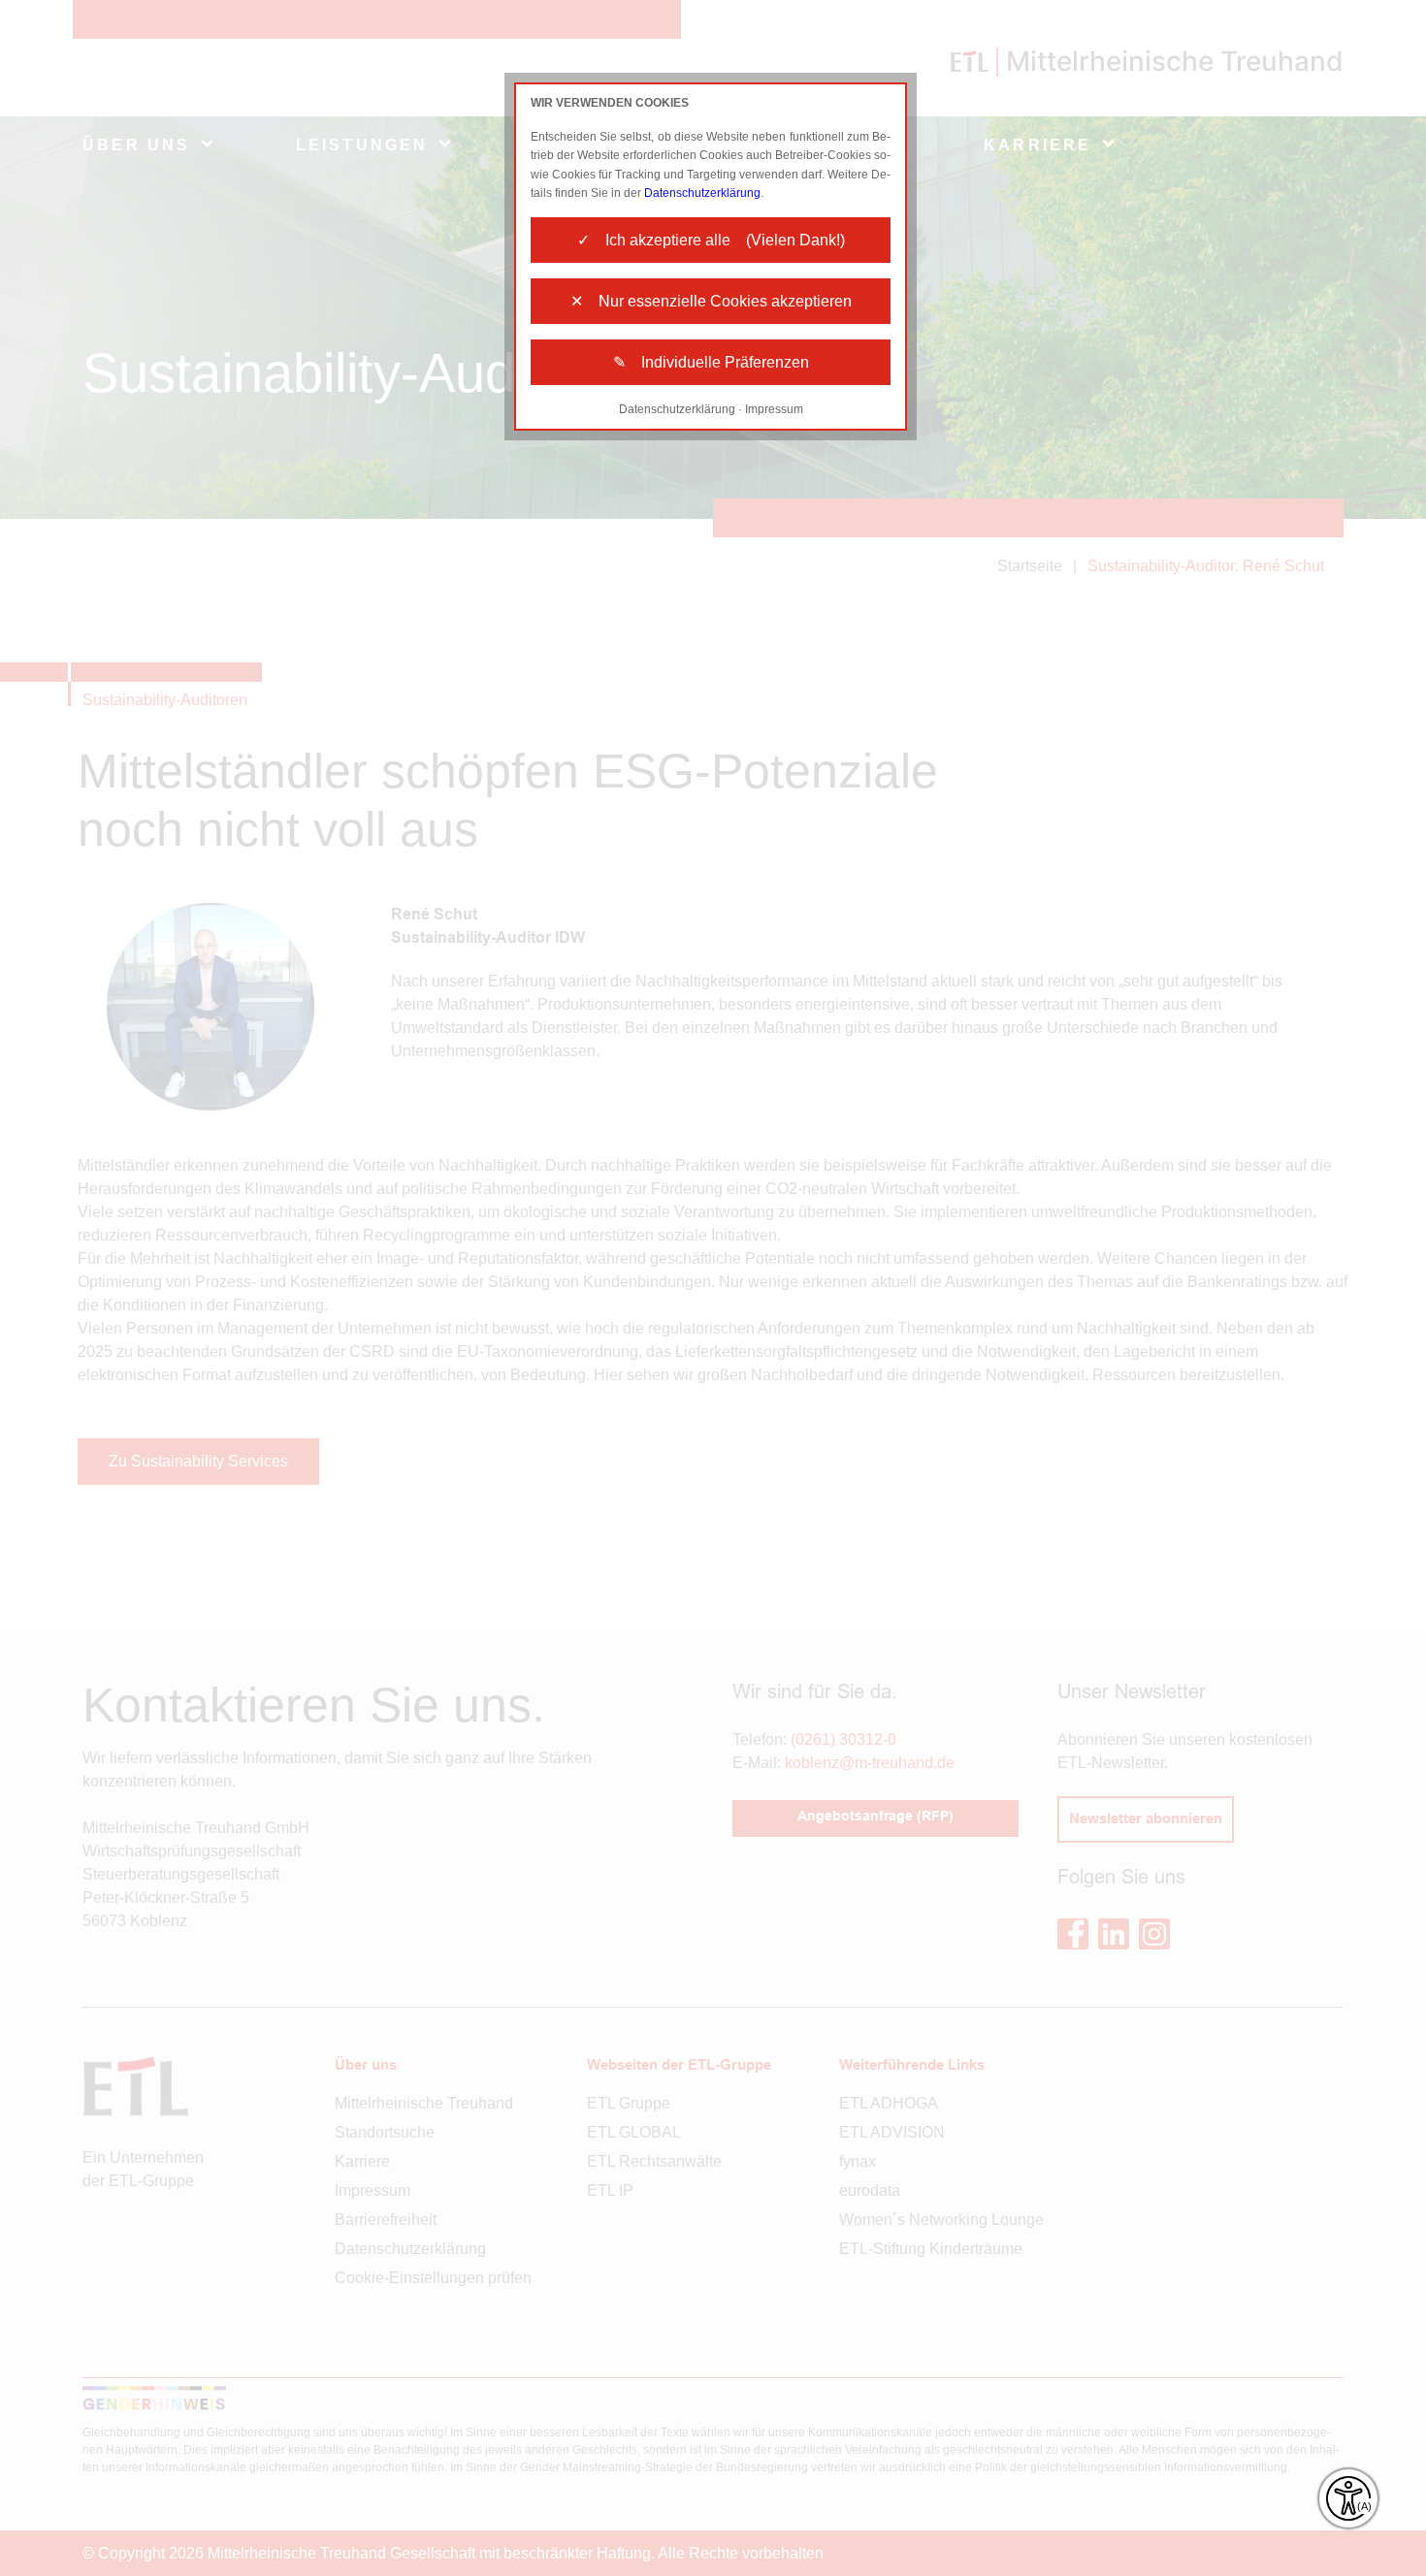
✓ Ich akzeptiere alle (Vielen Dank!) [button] (711, 240)
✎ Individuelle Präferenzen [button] (711, 362)
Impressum (774, 409)
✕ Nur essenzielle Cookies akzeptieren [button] (711, 301)
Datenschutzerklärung (702, 193)
